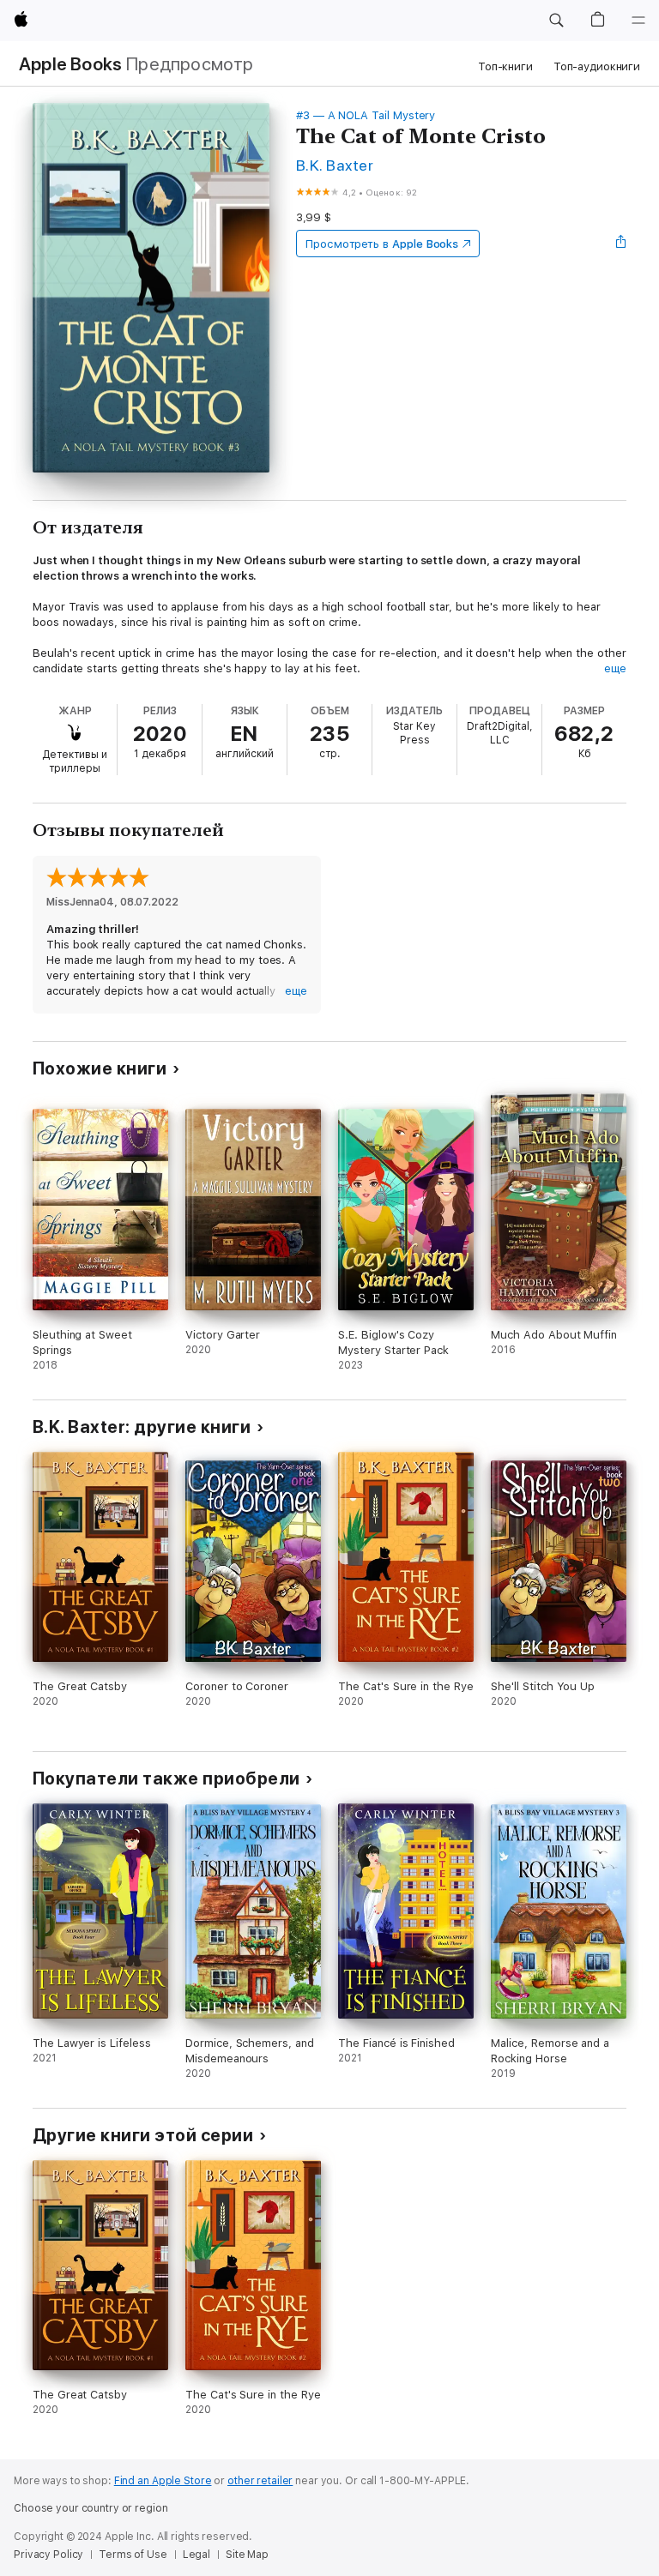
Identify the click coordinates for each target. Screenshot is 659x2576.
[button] (556, 21)
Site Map (247, 2555)
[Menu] (638, 21)
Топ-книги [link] (505, 66)
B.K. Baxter (335, 165)
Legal (196, 2555)
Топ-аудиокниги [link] (597, 66)
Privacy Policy (48, 2555)
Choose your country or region (91, 2508)
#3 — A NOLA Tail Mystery (366, 115)
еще (615, 668)
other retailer (260, 2481)
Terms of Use (133, 2555)
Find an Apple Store (163, 2481)
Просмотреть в (382, 244)
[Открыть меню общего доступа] (621, 244)
